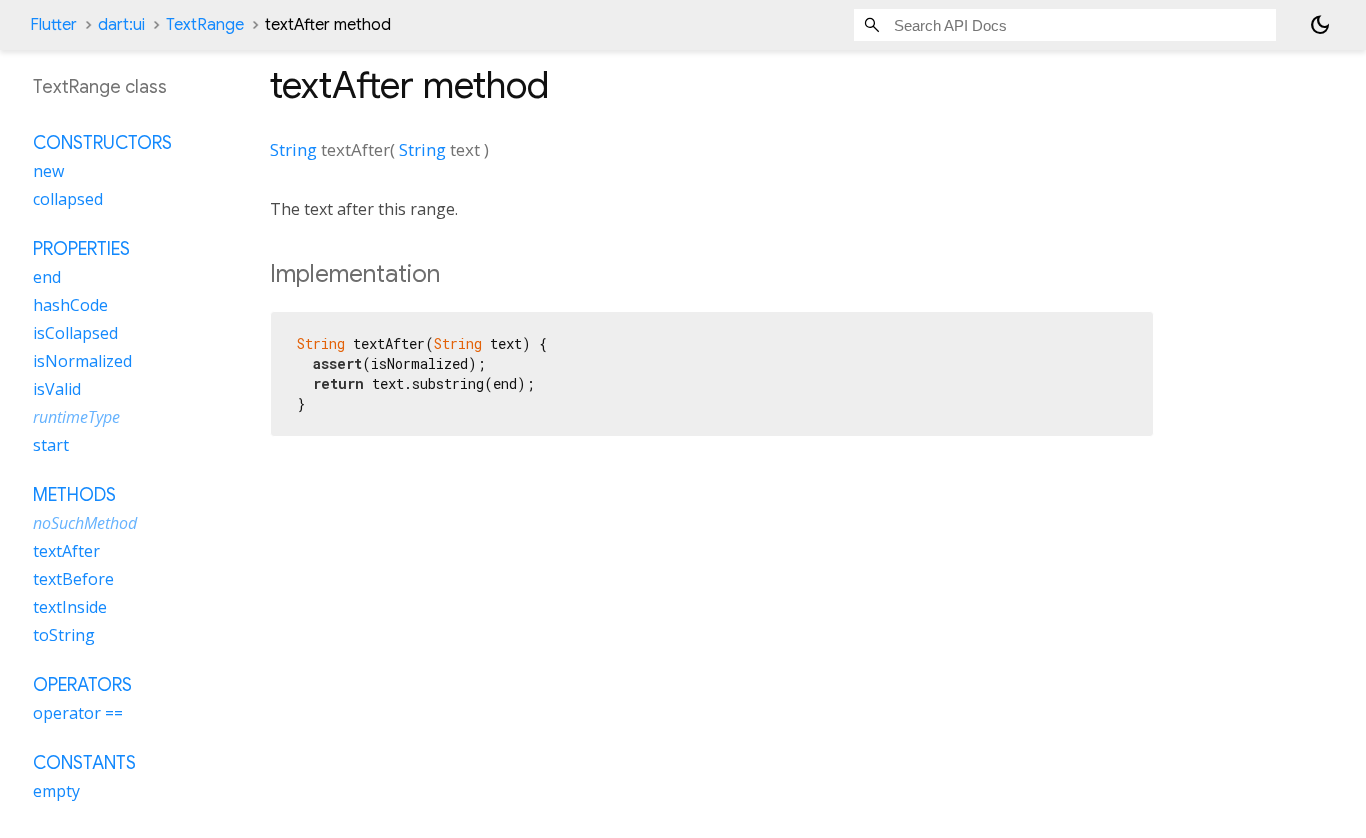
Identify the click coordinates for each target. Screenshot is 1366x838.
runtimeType (76, 417)
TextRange (205, 25)
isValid (57, 389)
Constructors (102, 143)
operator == (78, 713)
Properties (81, 249)
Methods (74, 495)
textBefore (73, 579)
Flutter (53, 25)
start (51, 445)
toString (64, 635)
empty (56, 791)
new (48, 171)
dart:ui (121, 25)
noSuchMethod (85, 523)
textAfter (66, 551)
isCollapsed (75, 333)
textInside (70, 607)
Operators (82, 685)
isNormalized (82, 361)
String (293, 149)
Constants (84, 763)
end (47, 277)
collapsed (68, 199)
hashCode (70, 305)
